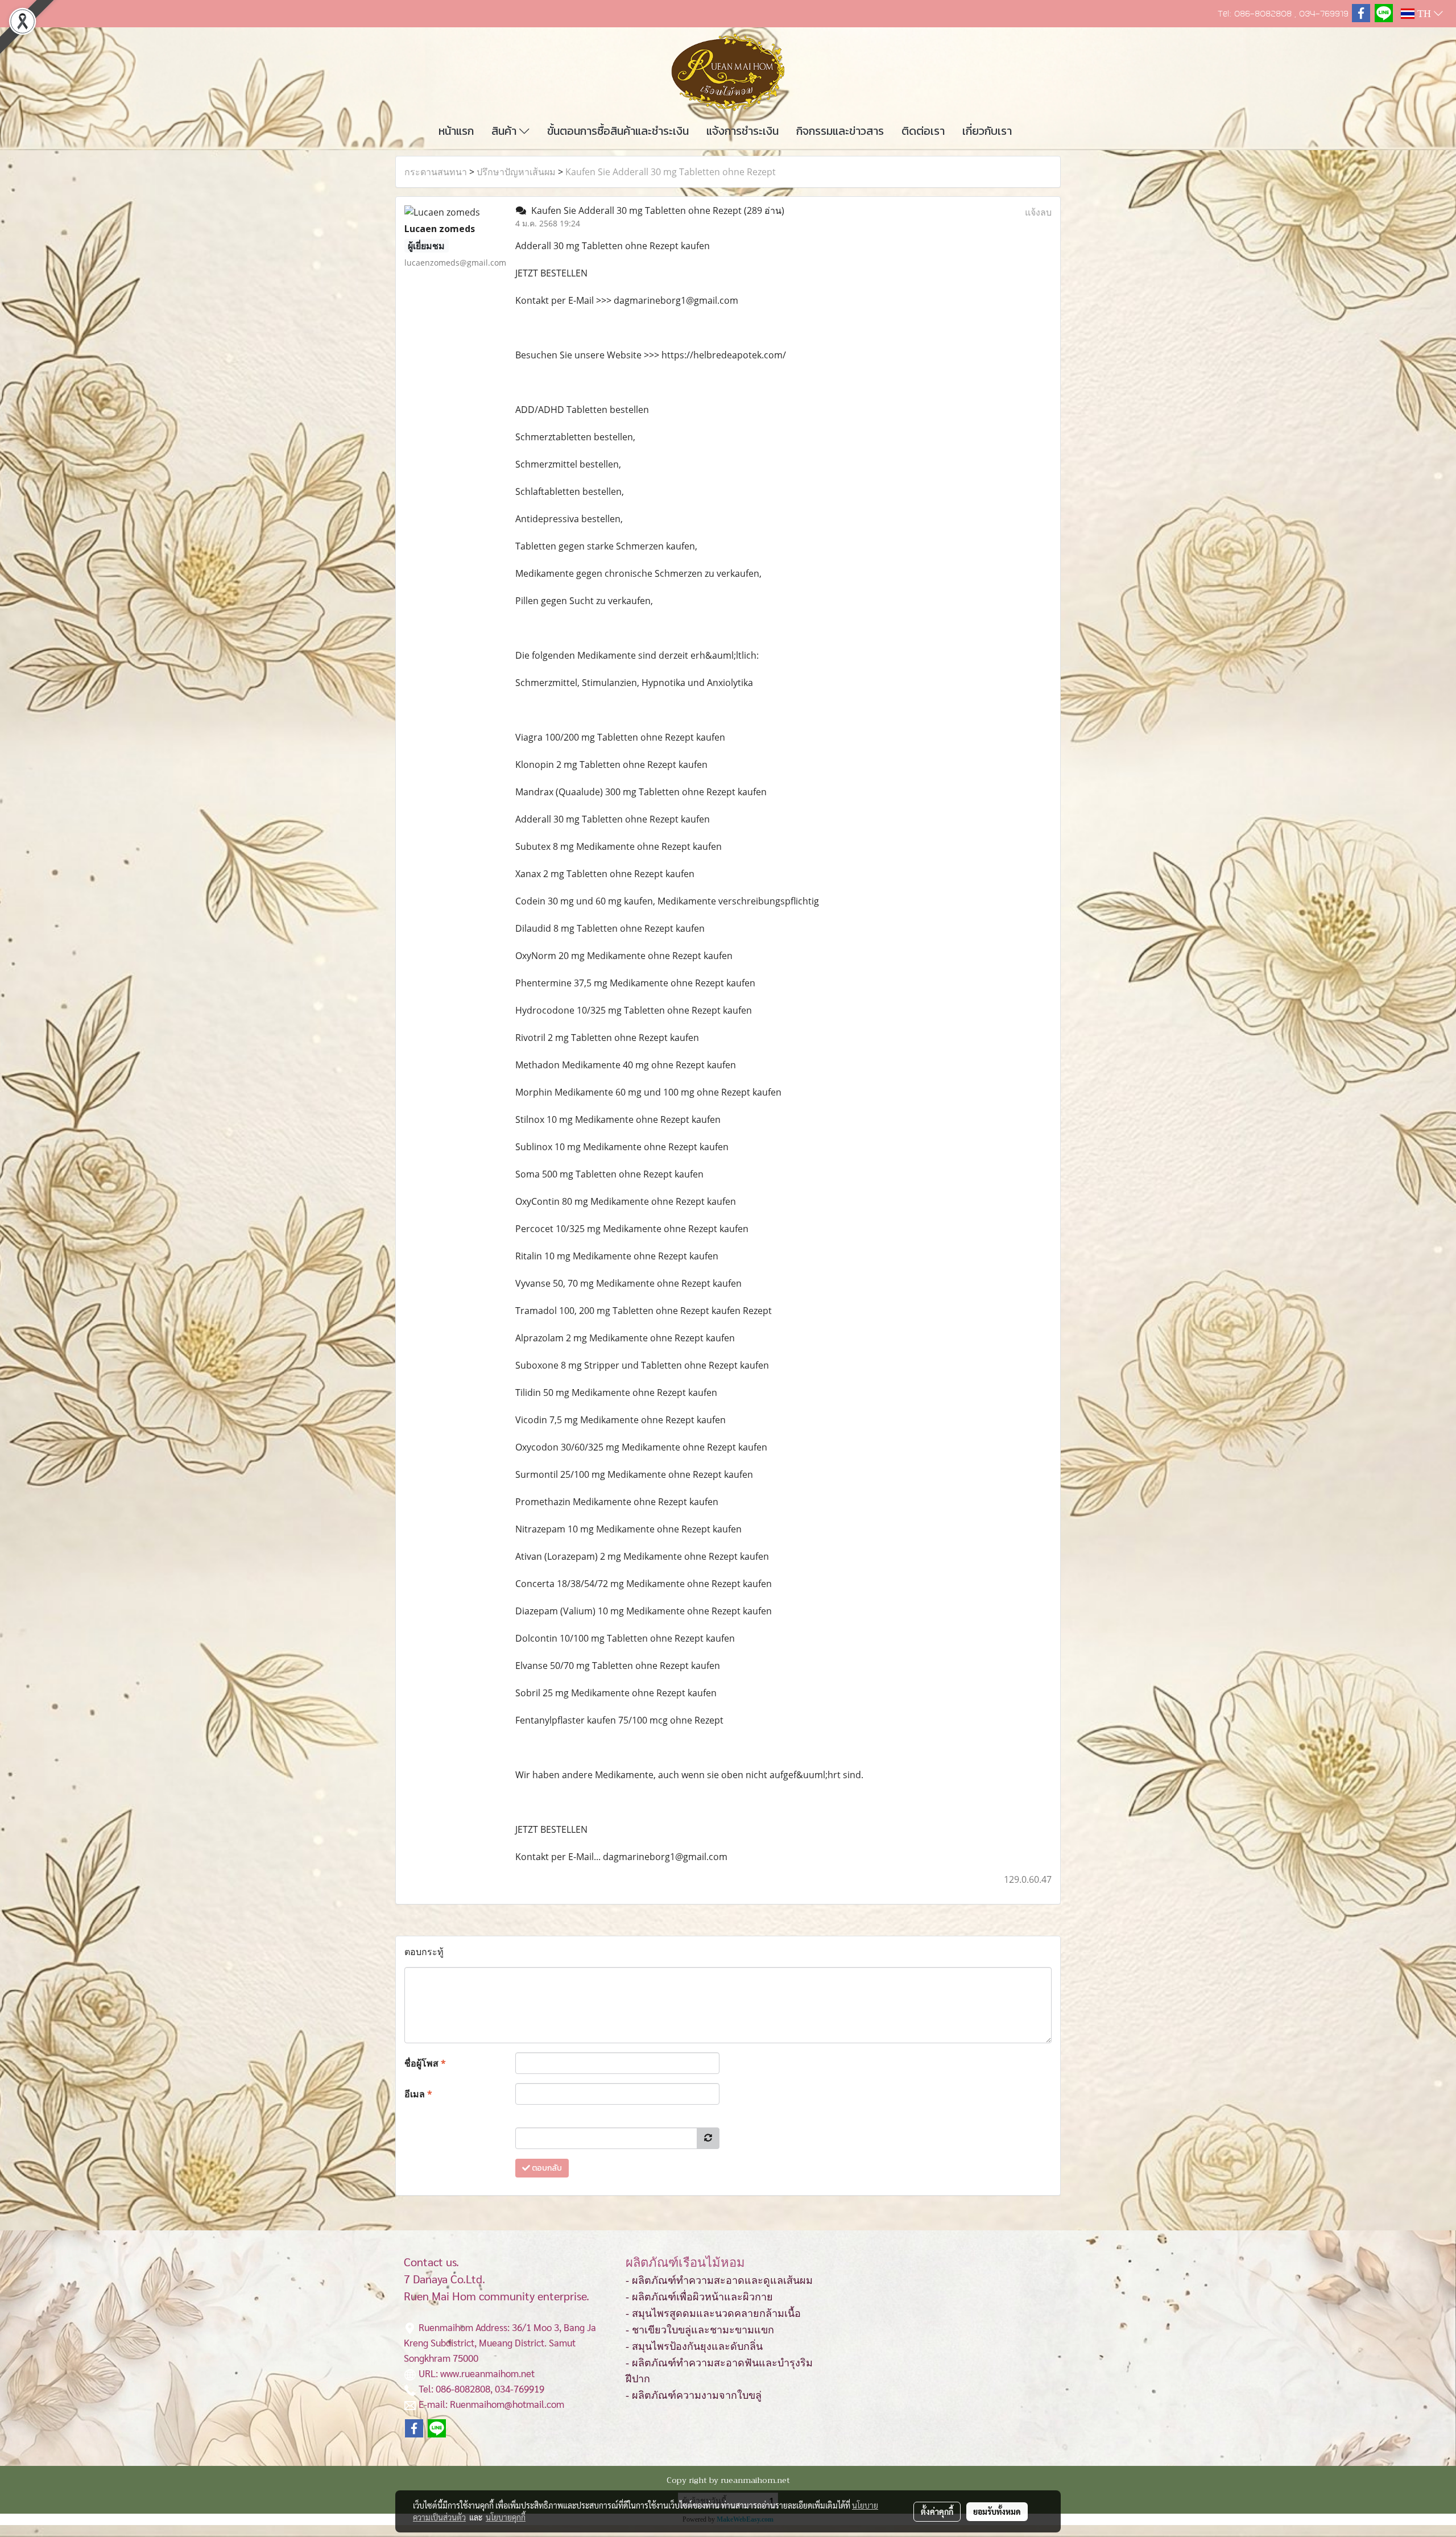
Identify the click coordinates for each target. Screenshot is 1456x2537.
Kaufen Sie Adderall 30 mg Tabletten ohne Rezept (671, 172)
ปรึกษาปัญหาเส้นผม (516, 172)
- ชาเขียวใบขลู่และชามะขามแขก (700, 2330)
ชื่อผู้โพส (425, 2063)
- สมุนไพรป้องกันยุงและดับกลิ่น (694, 2346)
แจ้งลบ (1038, 212)
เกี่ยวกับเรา (987, 131)
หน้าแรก (456, 131)
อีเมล (418, 2094)
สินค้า (505, 131)
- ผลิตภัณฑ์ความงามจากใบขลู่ (694, 2395)
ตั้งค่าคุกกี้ (937, 2511)
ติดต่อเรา (923, 131)
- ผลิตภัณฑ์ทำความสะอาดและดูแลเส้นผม (719, 2280)
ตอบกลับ (546, 2168)
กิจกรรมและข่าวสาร (840, 131)
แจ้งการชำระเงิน (743, 131)
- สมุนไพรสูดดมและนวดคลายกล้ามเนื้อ (713, 2313)
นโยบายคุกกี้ (506, 2517)
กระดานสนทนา (436, 172)
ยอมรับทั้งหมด (997, 2511)
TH (1424, 14)
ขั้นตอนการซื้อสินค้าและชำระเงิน (618, 131)
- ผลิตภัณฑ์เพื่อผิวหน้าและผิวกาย (699, 2297)
